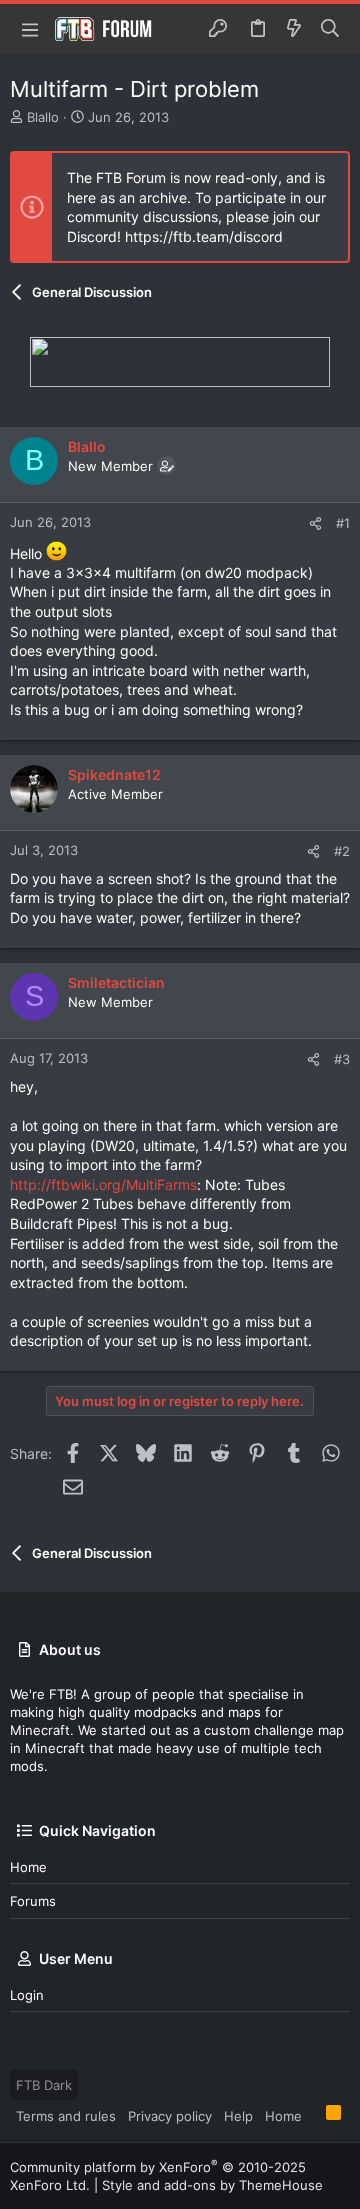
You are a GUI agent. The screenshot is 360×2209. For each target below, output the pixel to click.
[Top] (314, 2115)
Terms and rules (66, 2116)
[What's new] (294, 29)
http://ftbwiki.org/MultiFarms (103, 1184)
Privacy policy (170, 2116)
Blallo (43, 117)
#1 (343, 523)
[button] (30, 29)
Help (238, 2116)
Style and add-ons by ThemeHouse (212, 2185)
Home (28, 1867)
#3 (342, 1059)
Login (27, 1995)
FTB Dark (44, 2085)
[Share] (315, 523)
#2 (342, 851)
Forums (33, 1901)
